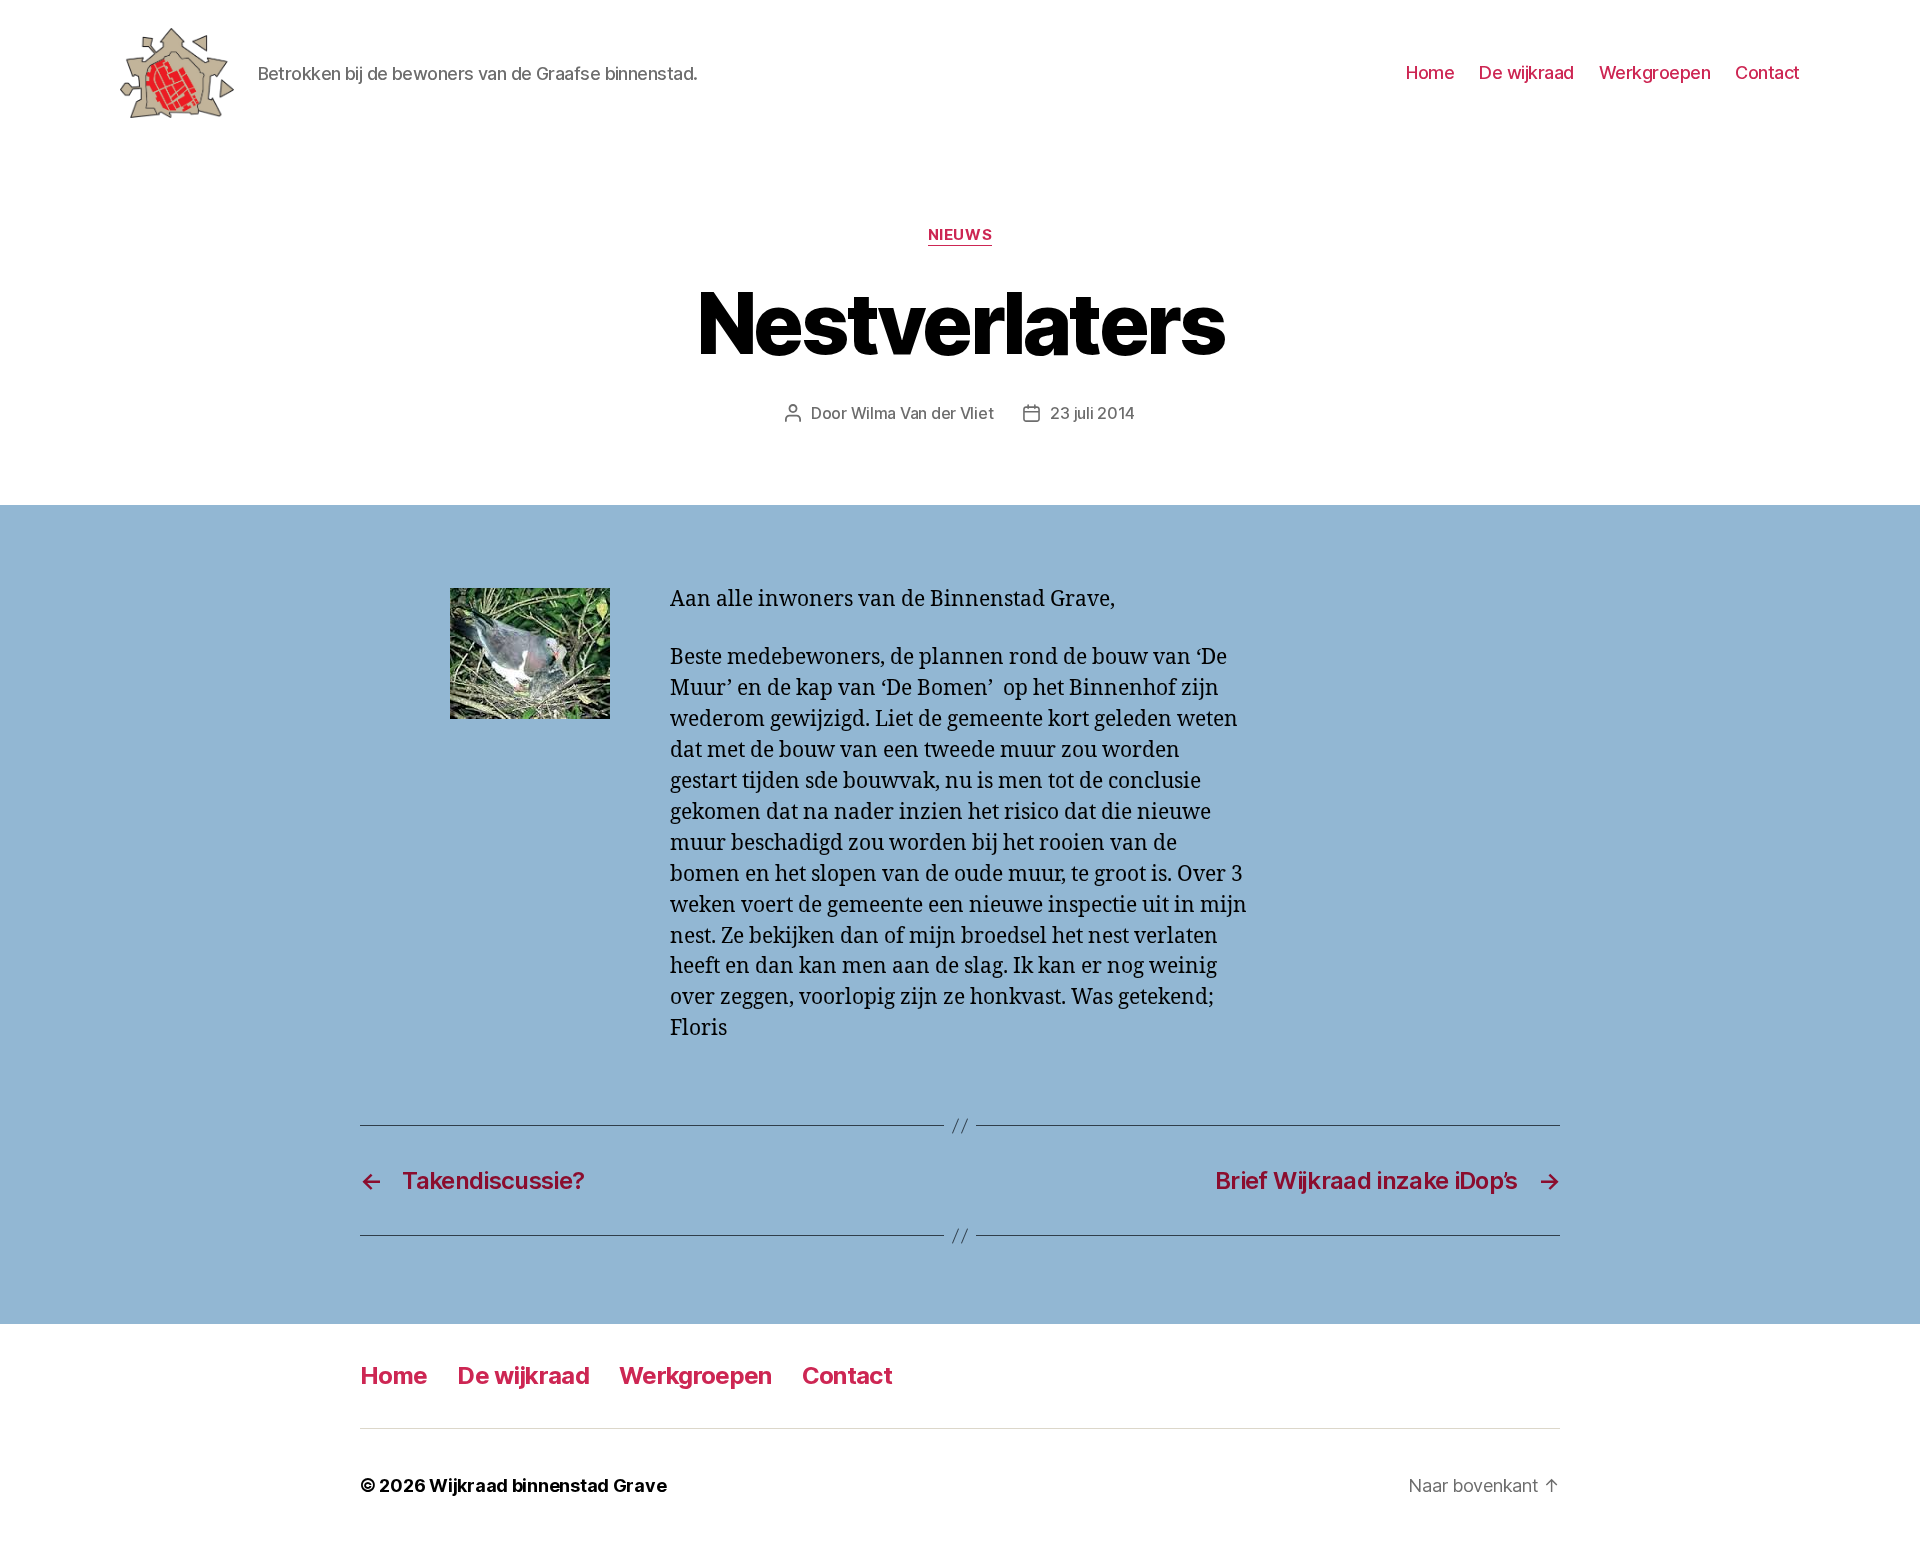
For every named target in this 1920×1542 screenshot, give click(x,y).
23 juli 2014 (1092, 413)
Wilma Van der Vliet (922, 413)
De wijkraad (1526, 72)
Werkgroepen (1655, 72)
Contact (1767, 72)
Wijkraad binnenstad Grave (547, 1485)
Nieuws (960, 235)
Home (1430, 72)
